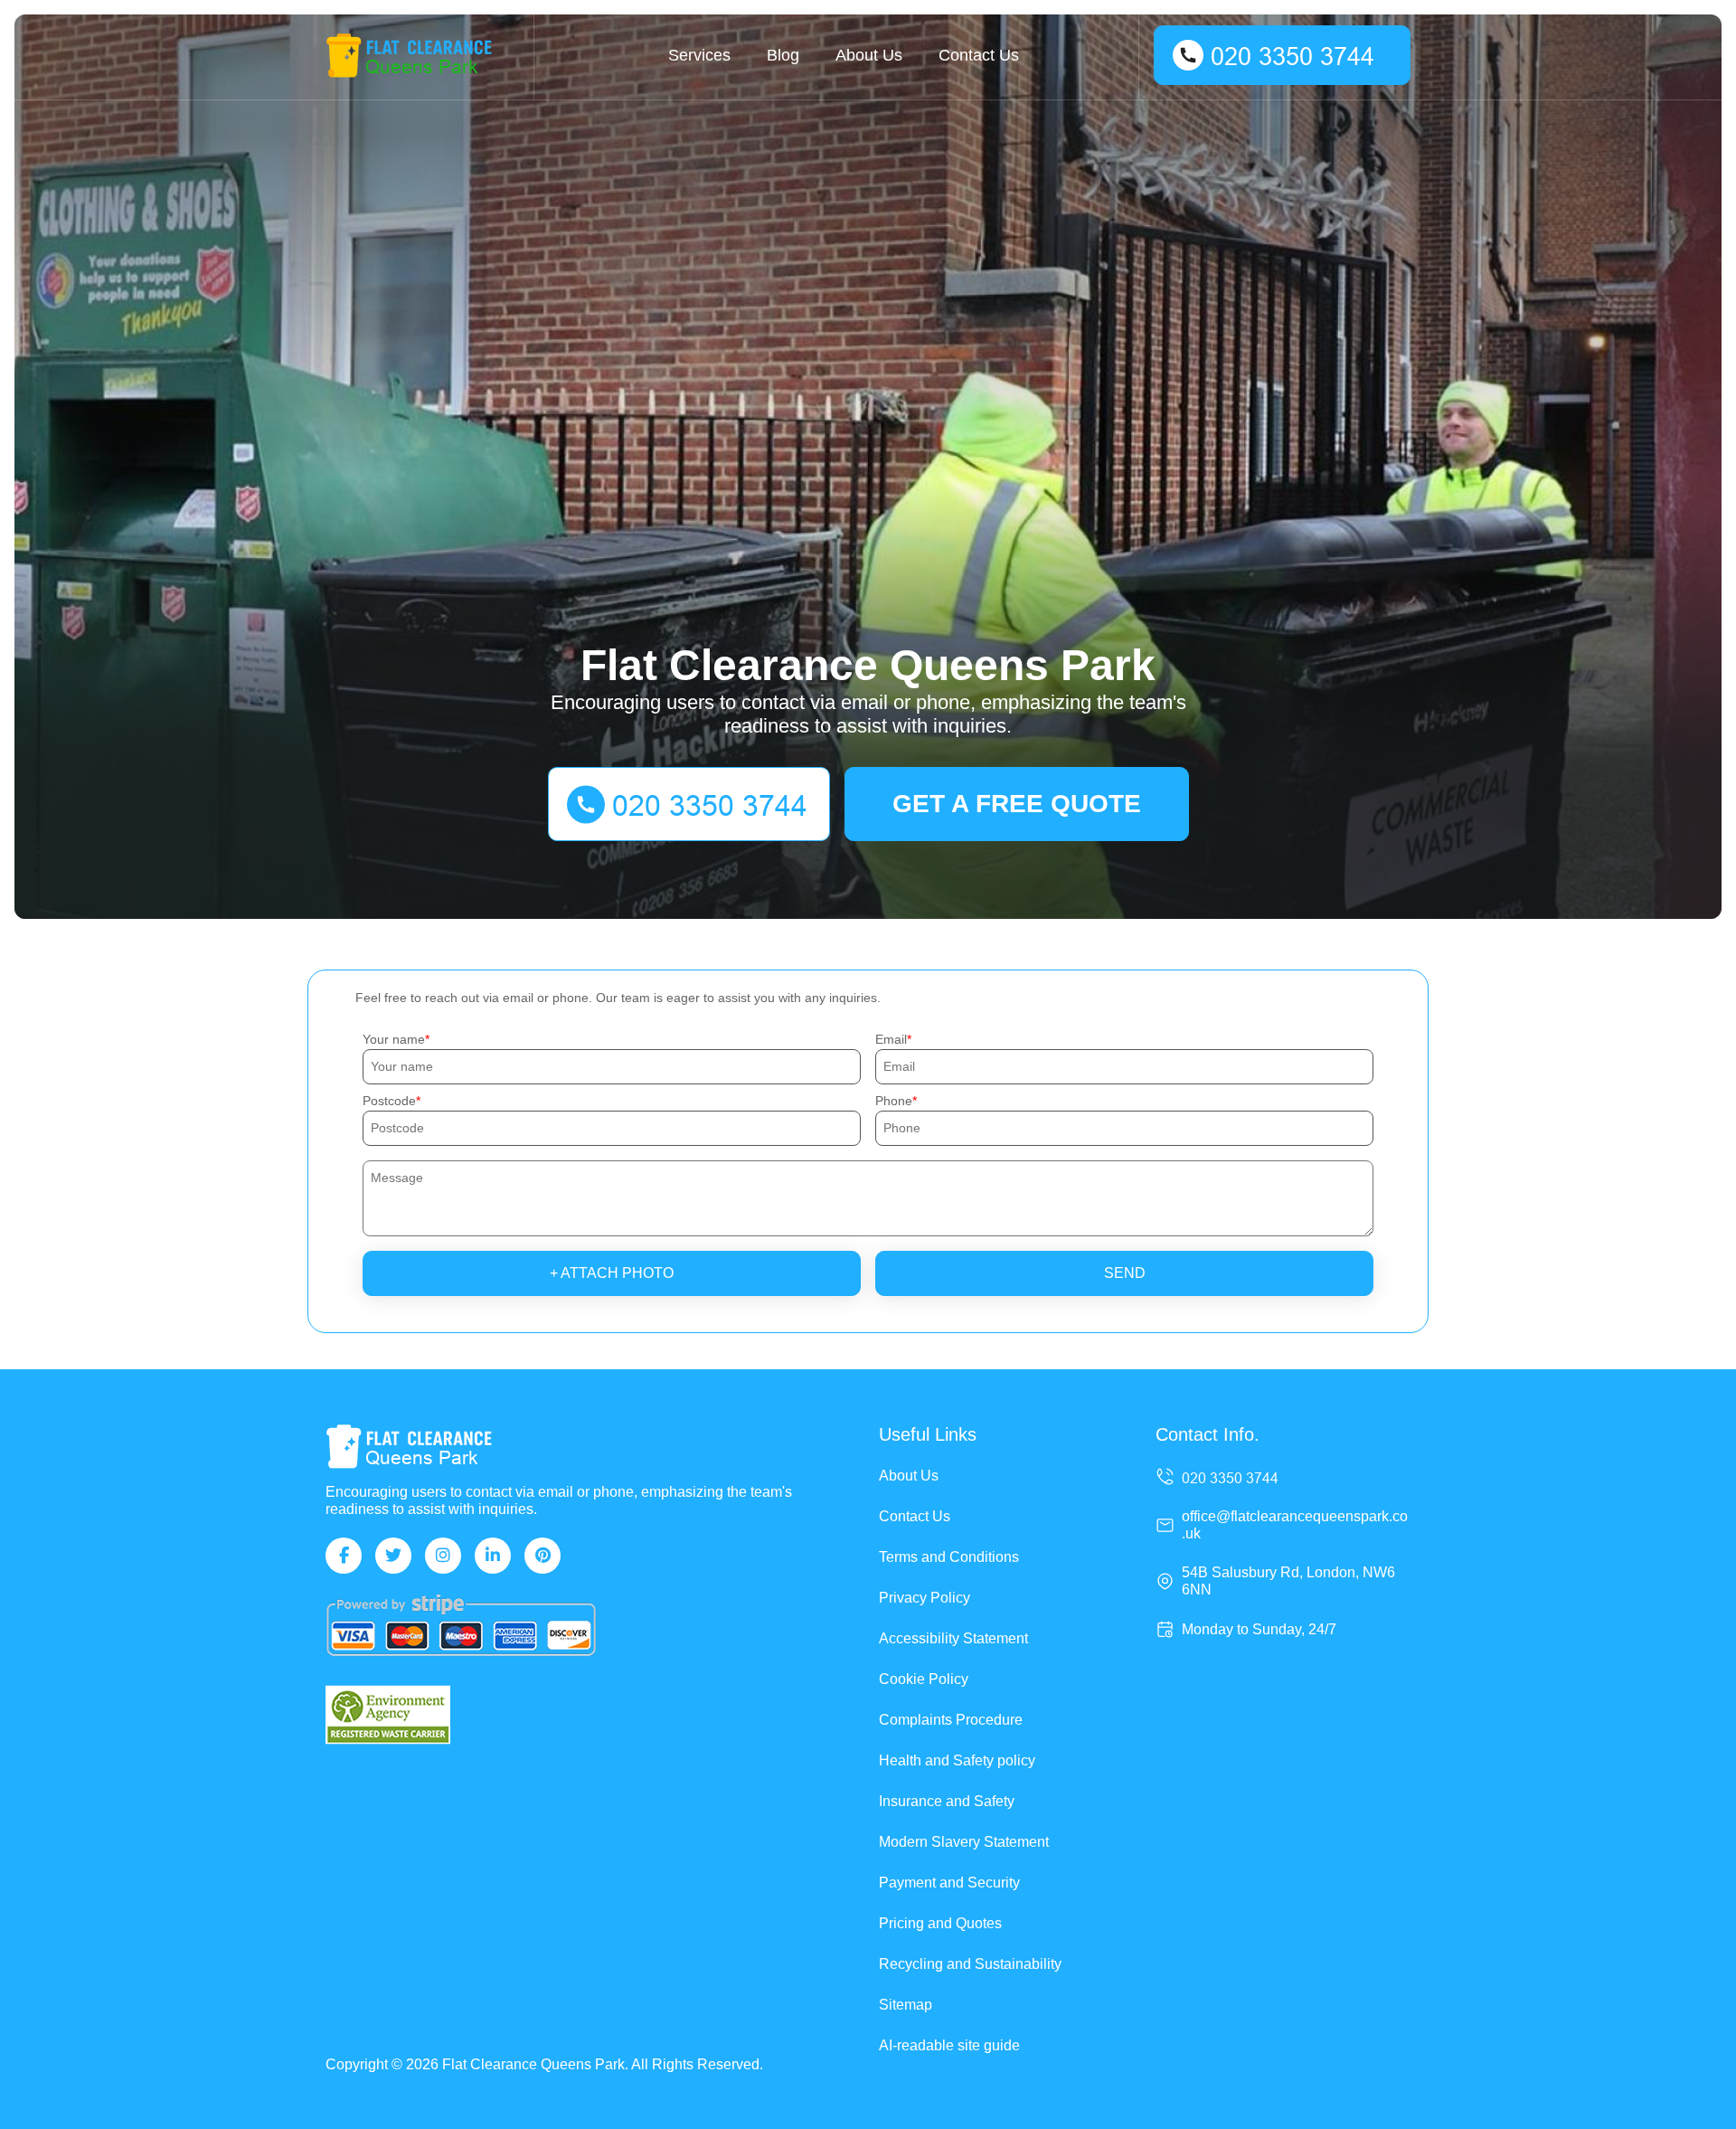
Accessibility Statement (953, 1638)
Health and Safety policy (957, 1760)
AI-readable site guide (949, 2045)
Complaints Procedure (951, 1720)
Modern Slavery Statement (964, 1842)
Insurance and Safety (947, 1801)
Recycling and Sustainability (970, 1964)
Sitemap (906, 2005)
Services (699, 55)
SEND (1125, 1273)
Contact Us (979, 55)
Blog (783, 55)
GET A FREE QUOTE (1017, 804)
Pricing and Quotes (940, 1923)
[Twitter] (393, 1556)
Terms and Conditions (949, 1557)
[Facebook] (344, 1556)
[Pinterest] (542, 1556)
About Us (869, 55)
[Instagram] (443, 1556)
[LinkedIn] (493, 1556)
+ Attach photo (612, 1273)
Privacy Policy (925, 1598)
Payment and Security (949, 1883)
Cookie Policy (924, 1679)
